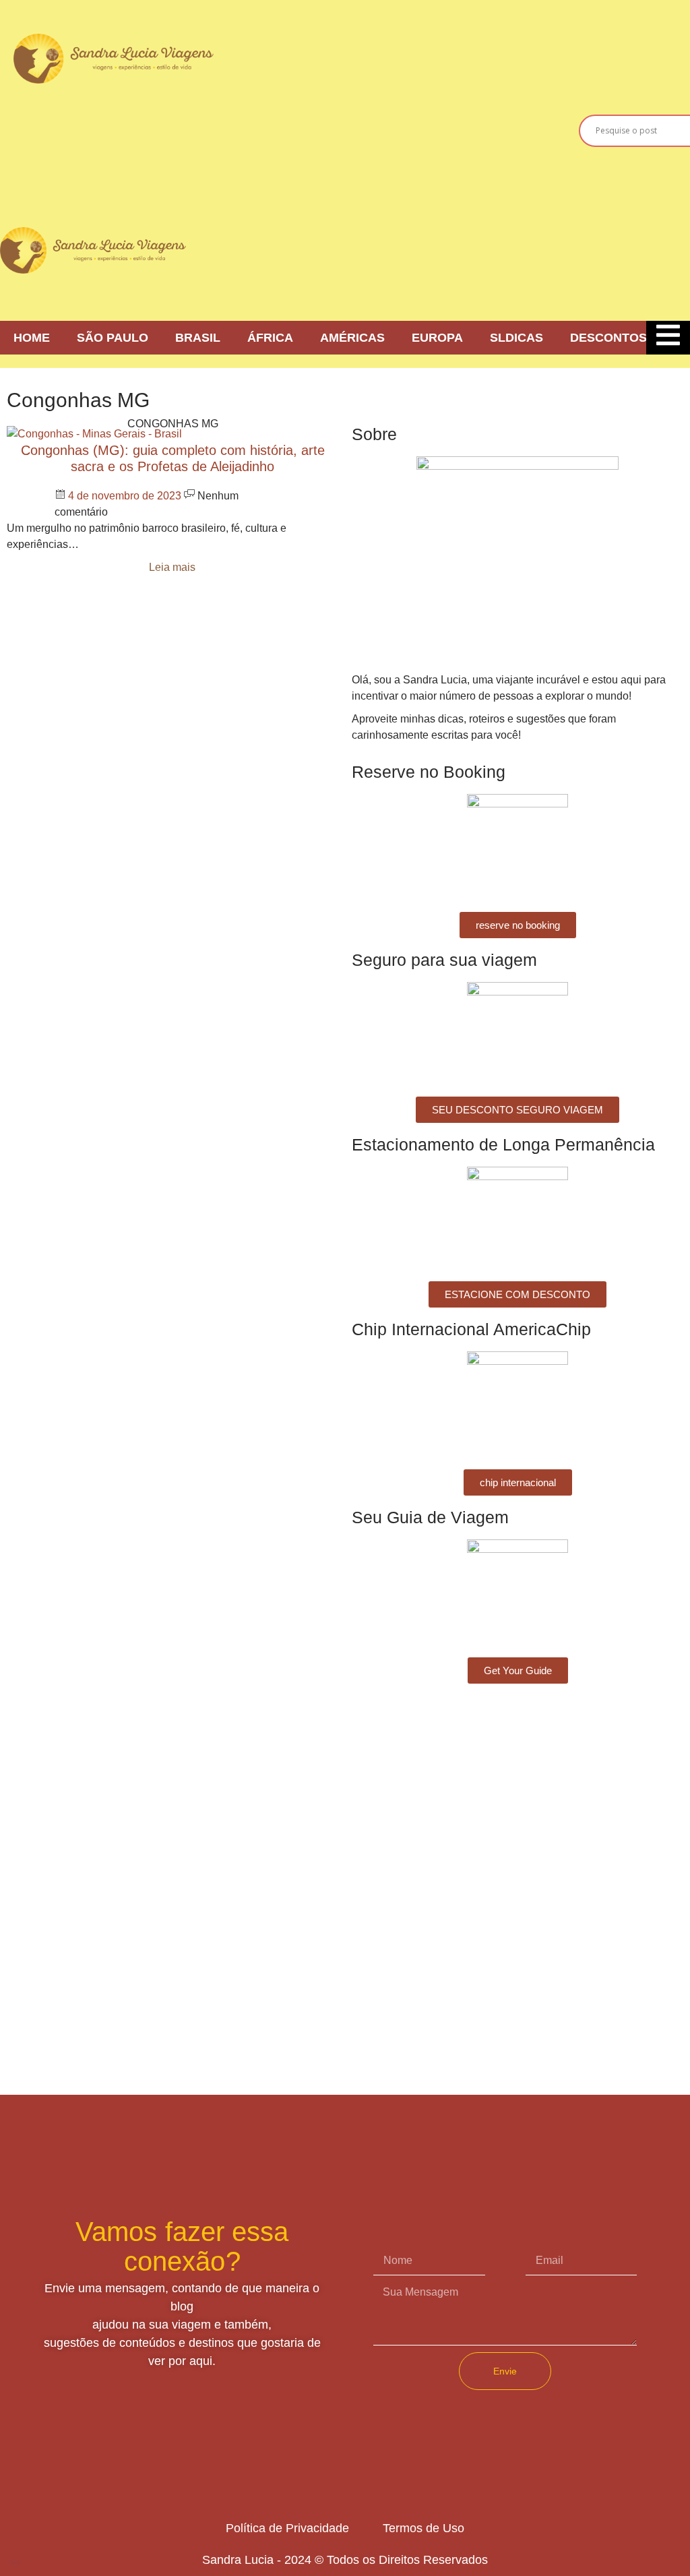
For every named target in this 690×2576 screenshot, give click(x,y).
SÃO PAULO (113, 338)
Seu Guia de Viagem (430, 1517)
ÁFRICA (270, 338)
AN (14, 2563)
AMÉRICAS (352, 338)
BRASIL (198, 338)
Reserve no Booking (429, 772)
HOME (32, 338)
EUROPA (437, 338)
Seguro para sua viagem (444, 960)
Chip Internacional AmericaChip (471, 1329)
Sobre (374, 434)
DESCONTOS (608, 338)
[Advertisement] (472, 128)
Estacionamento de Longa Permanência (503, 1144)
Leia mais (172, 567)
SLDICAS (516, 338)
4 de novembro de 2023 (126, 496)
